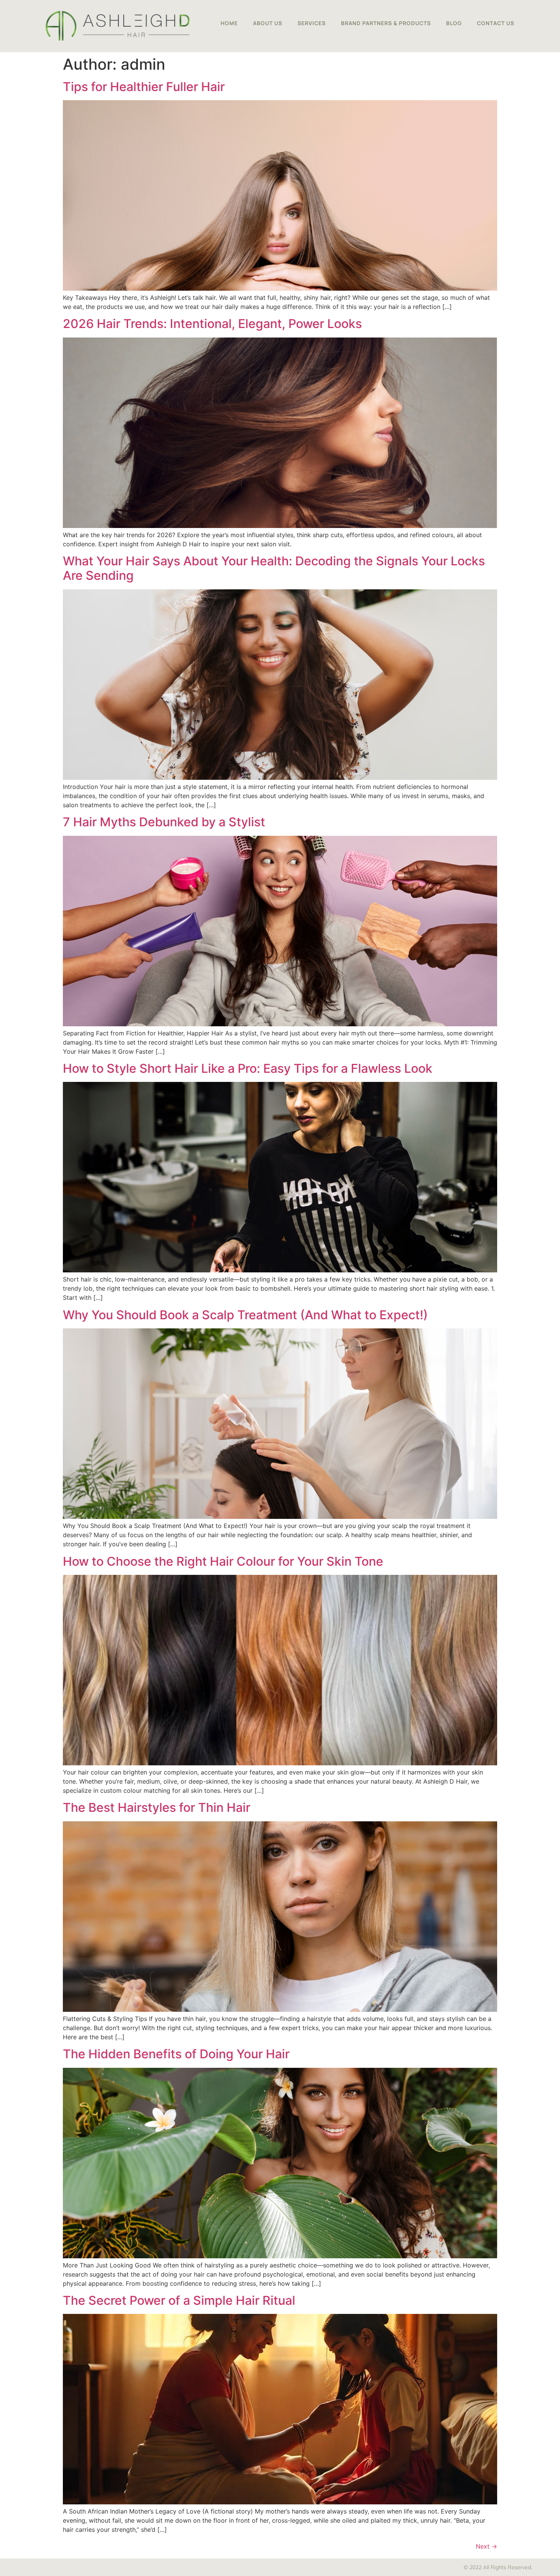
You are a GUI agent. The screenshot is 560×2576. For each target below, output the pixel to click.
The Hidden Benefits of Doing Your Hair (176, 2054)
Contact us (496, 23)
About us (268, 23)
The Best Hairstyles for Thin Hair (157, 1807)
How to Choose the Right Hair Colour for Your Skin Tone (223, 1561)
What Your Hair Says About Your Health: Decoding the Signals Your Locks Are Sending (274, 568)
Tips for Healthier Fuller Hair (144, 87)
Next (486, 2546)
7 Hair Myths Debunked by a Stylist (164, 822)
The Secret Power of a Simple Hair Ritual (179, 2300)
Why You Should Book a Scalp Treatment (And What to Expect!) (245, 1315)
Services (312, 23)
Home (229, 23)
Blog (454, 23)
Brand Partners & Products (386, 23)
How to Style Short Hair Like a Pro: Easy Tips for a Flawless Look (248, 1068)
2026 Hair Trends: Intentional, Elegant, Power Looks (212, 324)
